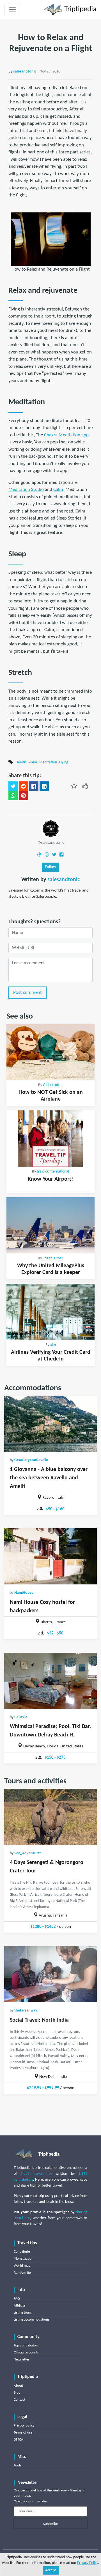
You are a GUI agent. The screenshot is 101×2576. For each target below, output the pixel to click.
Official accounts (26, 2352)
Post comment (27, 993)
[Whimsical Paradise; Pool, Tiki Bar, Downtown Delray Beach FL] (50, 1681)
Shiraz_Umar (53, 1258)
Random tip (22, 2273)
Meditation (48, 762)
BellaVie (21, 1717)
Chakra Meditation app (66, 435)
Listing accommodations (32, 2320)
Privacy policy (24, 2426)
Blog (17, 2393)
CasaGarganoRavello (31, 1460)
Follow (50, 867)
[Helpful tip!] (85, 786)
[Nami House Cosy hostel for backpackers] (50, 1556)
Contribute (22, 2252)
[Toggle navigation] (12, 10)
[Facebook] (61, 854)
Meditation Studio (26, 490)
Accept (51, 2570)
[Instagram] (47, 854)
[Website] (39, 854)
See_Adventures (28, 1853)
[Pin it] (23, 796)
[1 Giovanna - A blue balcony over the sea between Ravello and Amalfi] (50, 1424)
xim (53, 1345)
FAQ (17, 2299)
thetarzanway (26, 2011)
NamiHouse (24, 1593)
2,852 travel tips (36, 2174)
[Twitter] (54, 854)
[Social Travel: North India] (50, 1974)
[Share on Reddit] (23, 786)
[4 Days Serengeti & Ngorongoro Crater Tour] (50, 1817)
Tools (18, 2465)
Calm (58, 490)
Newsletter (22, 2360)
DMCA (19, 2440)
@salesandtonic (51, 843)
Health (21, 762)
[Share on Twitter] (13, 786)
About (18, 2386)
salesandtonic (25, 72)
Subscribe (50, 2524)
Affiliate (19, 2306)
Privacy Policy (88, 2563)
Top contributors (26, 2345)
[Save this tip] (74, 786)
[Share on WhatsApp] (13, 796)
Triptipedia (80, 9)
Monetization (24, 2259)
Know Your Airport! (50, 1179)
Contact (19, 2400)
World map (22, 2266)
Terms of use (23, 2433)
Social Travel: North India (39, 2020)
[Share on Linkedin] (44, 786)
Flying (64, 762)
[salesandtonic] (51, 829)
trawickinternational (53, 1172)
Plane (33, 762)
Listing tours (23, 2313)
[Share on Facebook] (34, 786)
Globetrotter (53, 1085)
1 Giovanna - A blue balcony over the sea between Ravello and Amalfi (49, 1478)
